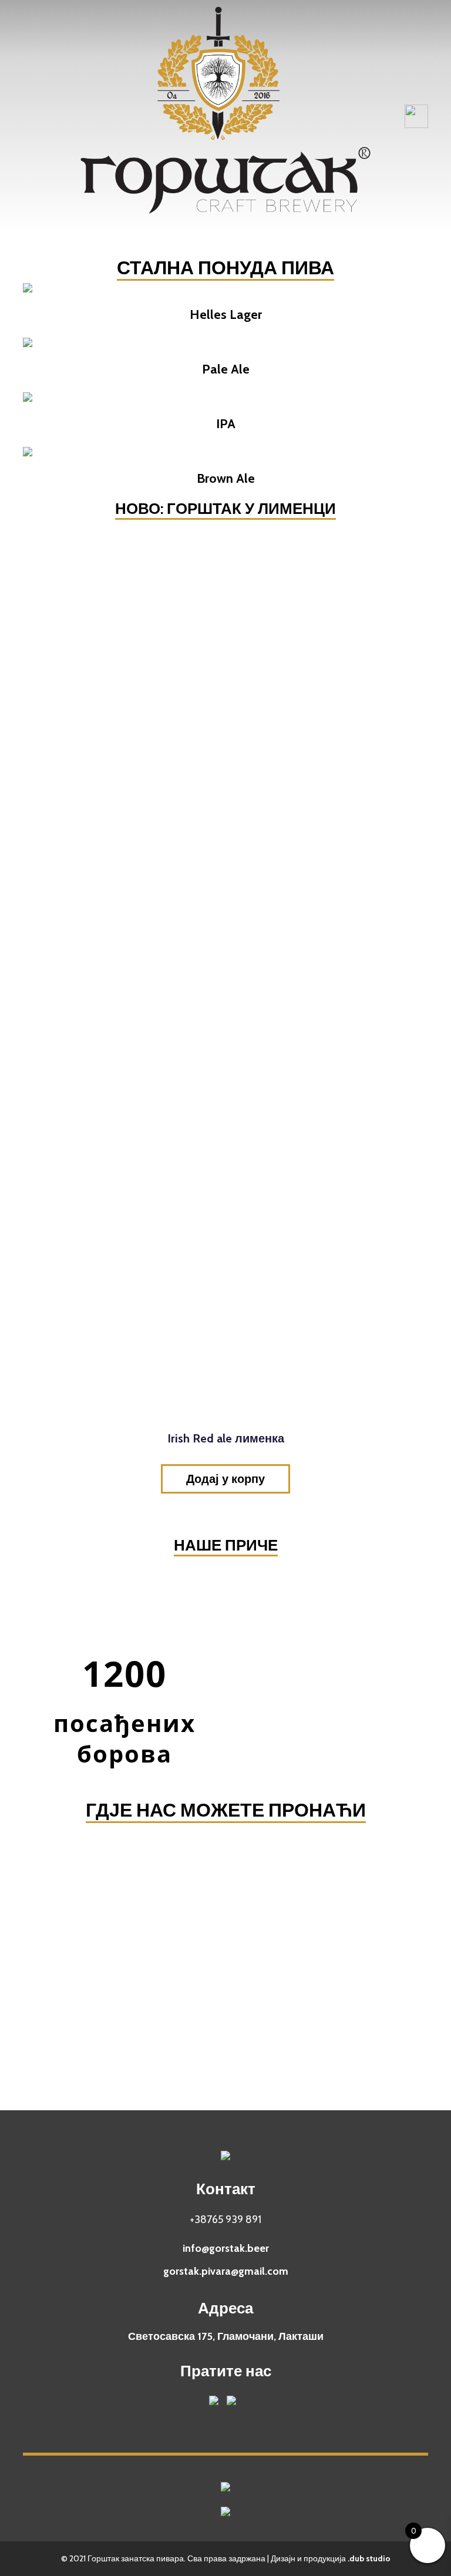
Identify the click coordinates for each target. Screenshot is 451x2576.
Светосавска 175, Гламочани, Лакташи (226, 2336)
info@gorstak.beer (226, 2248)
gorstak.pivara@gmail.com (226, 2271)
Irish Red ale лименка (226, 1438)
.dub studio (369, 2558)
